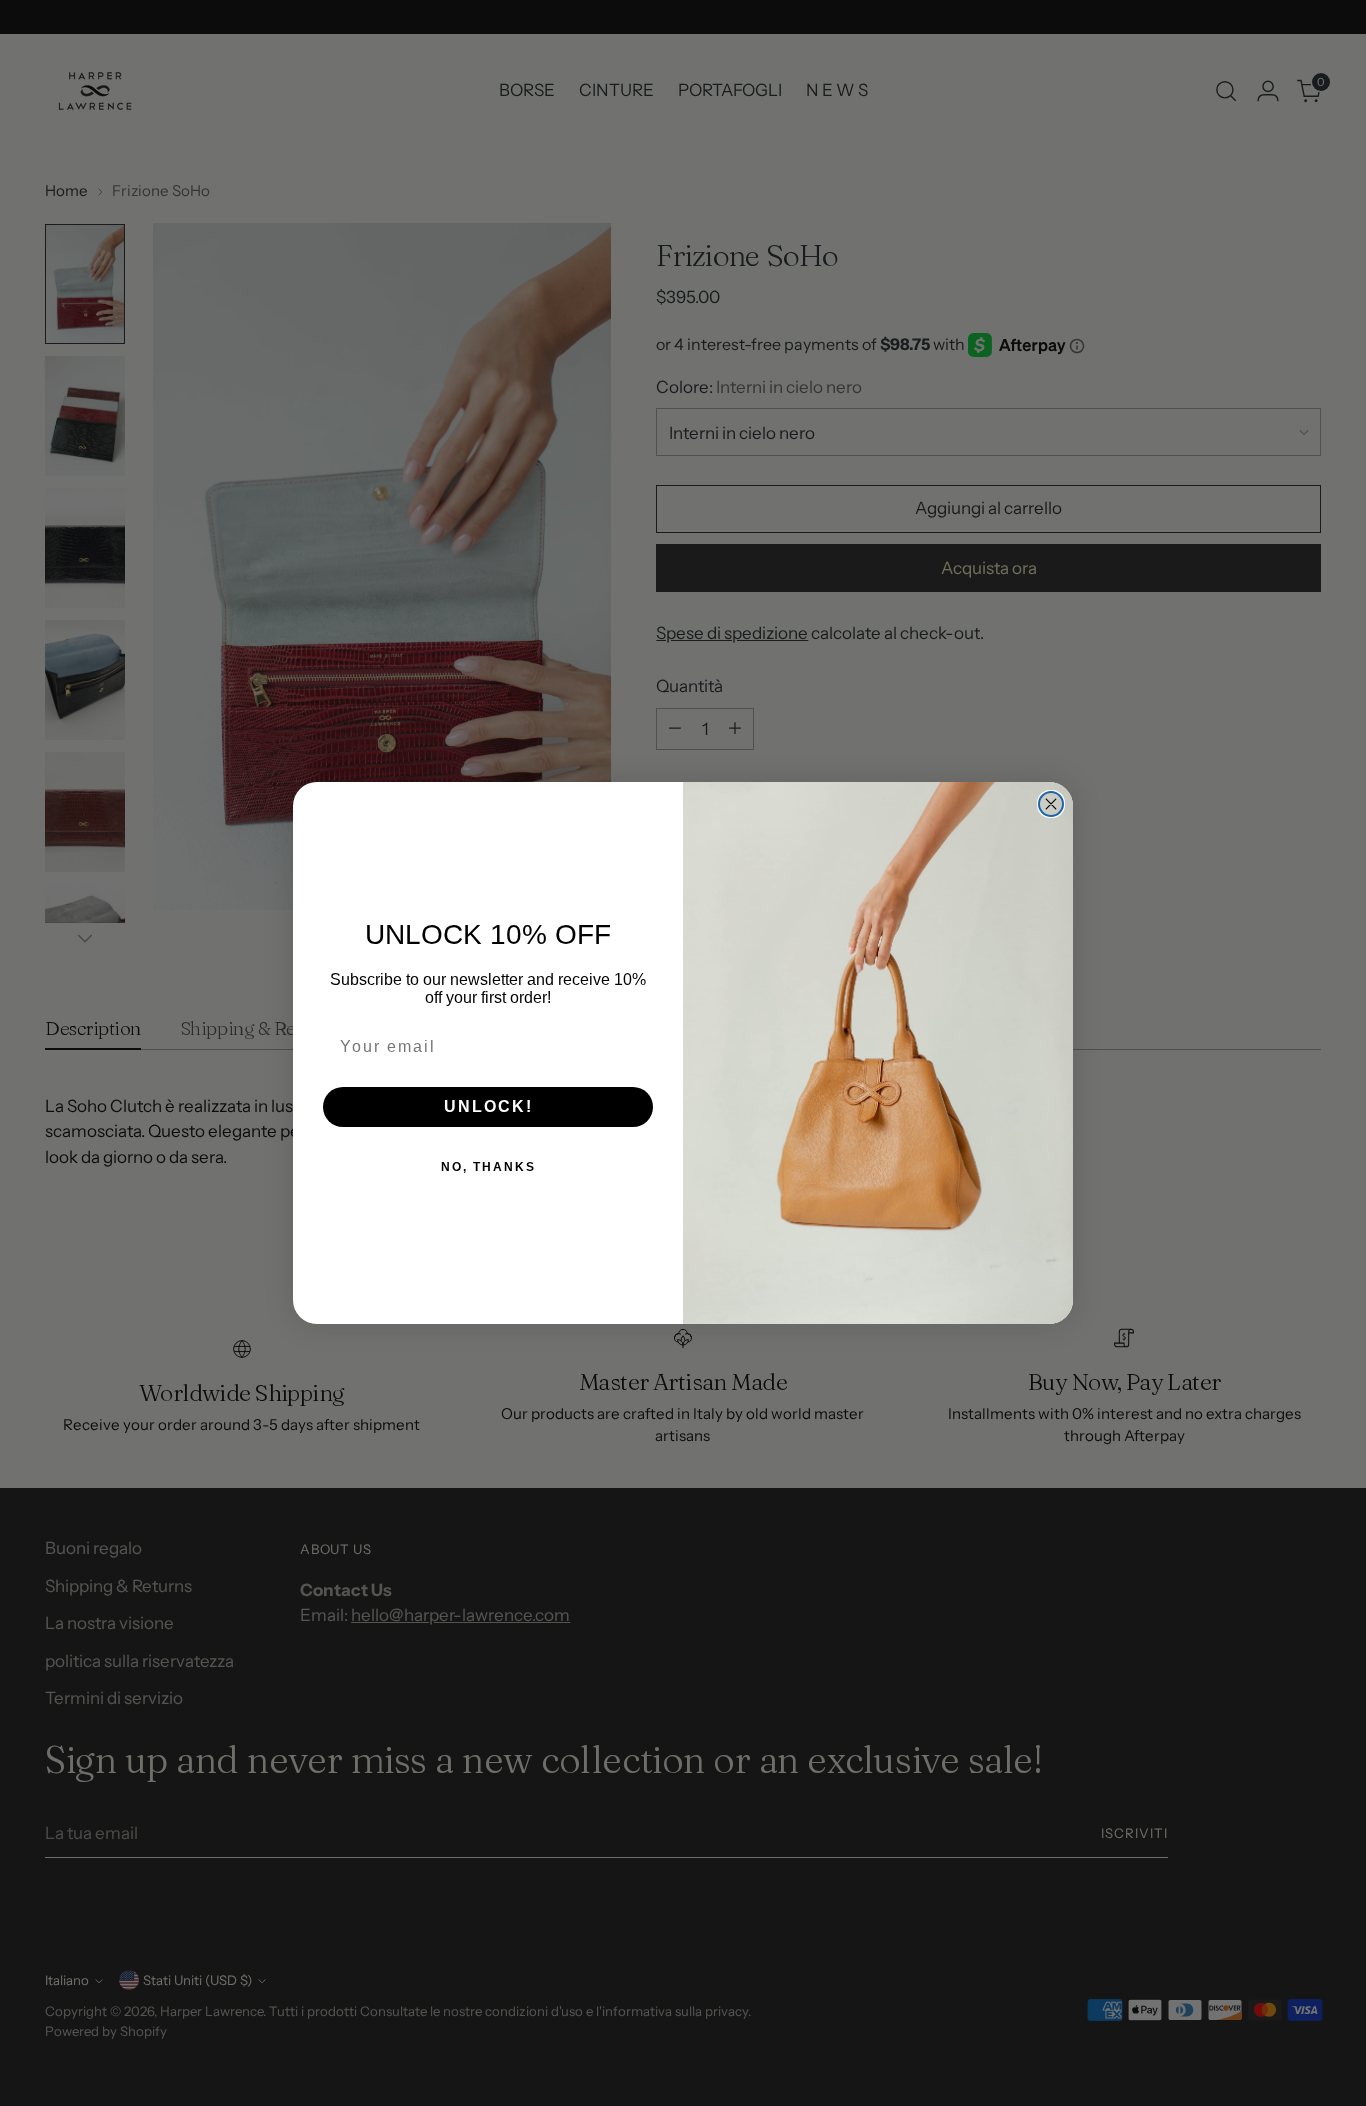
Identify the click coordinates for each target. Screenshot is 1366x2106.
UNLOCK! (488, 1106)
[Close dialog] (1051, 804)
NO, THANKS (488, 1167)
